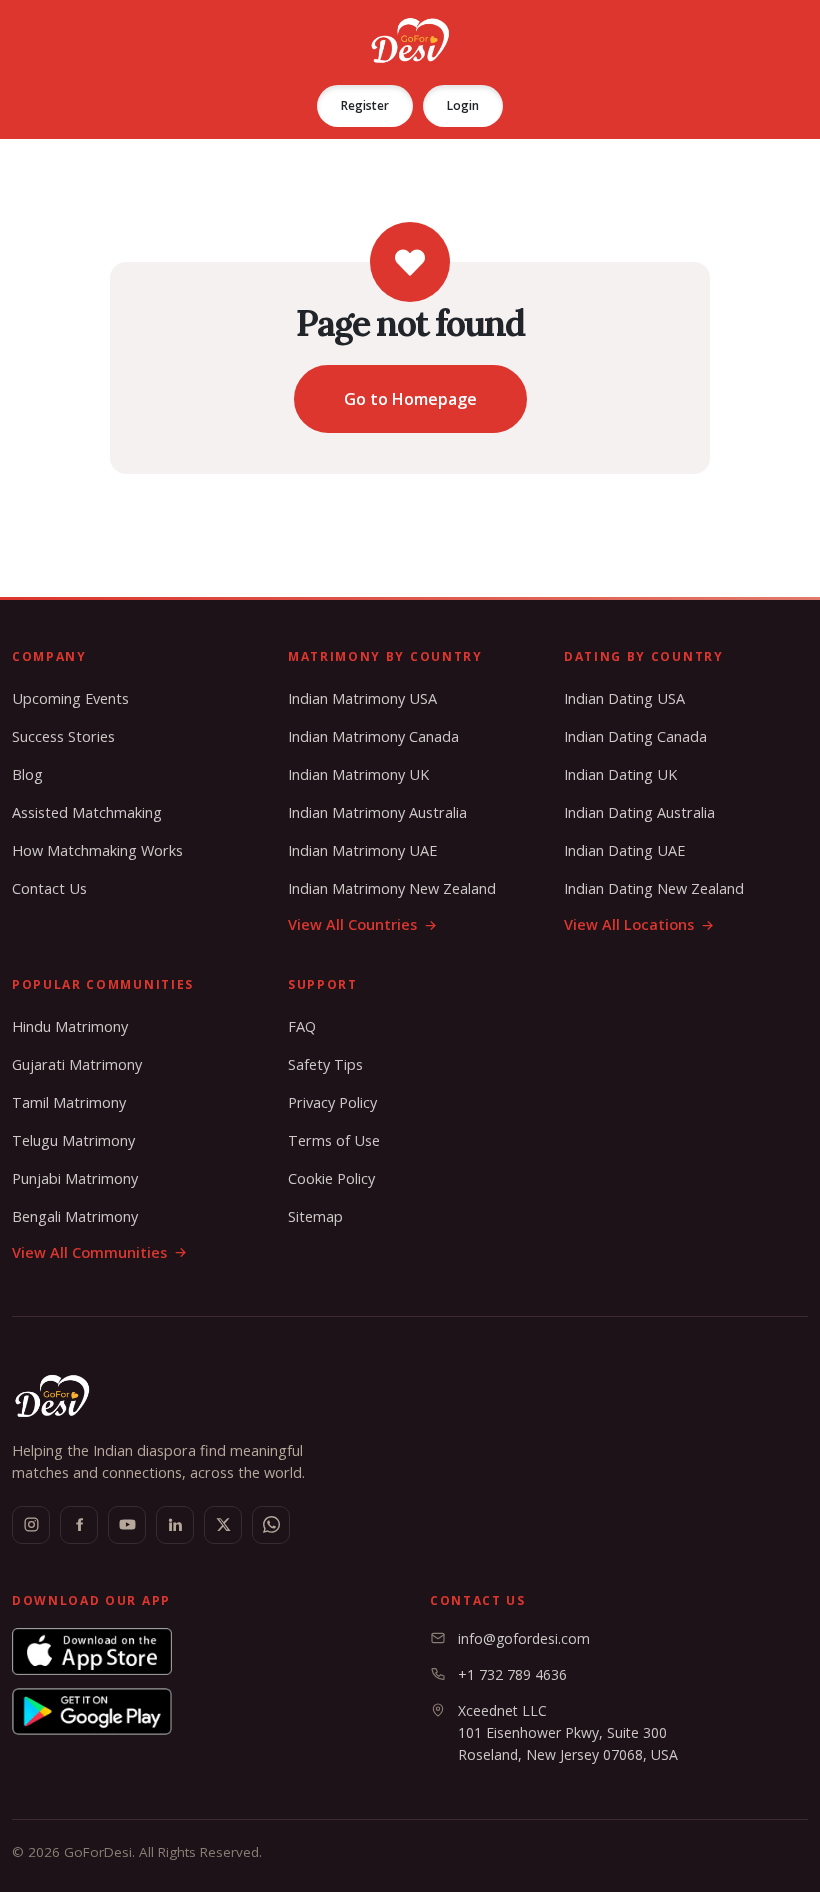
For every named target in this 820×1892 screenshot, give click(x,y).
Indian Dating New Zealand (654, 888)
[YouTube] (127, 1525)
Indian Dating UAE (624, 850)
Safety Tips (325, 1064)
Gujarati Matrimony (77, 1064)
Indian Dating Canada (635, 736)
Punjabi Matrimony (75, 1178)
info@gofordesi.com (524, 1638)
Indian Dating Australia (639, 812)
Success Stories (63, 736)
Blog (27, 774)
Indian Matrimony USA (362, 698)
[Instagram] (31, 1525)
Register (365, 105)
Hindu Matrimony (70, 1026)
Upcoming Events (70, 698)
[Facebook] (79, 1525)
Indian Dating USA (624, 698)
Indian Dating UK (620, 774)
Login (463, 105)
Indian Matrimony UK (358, 774)
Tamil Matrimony (69, 1102)
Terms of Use (334, 1140)
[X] (223, 1525)
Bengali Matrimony (75, 1216)
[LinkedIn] (175, 1525)
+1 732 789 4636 (512, 1674)
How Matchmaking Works (97, 850)
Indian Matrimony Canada (373, 736)
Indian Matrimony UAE (362, 850)
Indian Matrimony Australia (377, 812)
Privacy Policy (332, 1102)
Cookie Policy (331, 1178)
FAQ (302, 1026)
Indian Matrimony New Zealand (392, 888)
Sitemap (315, 1216)
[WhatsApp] (271, 1525)
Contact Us (49, 888)
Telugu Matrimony (73, 1140)
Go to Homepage (410, 399)
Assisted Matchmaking (87, 812)
